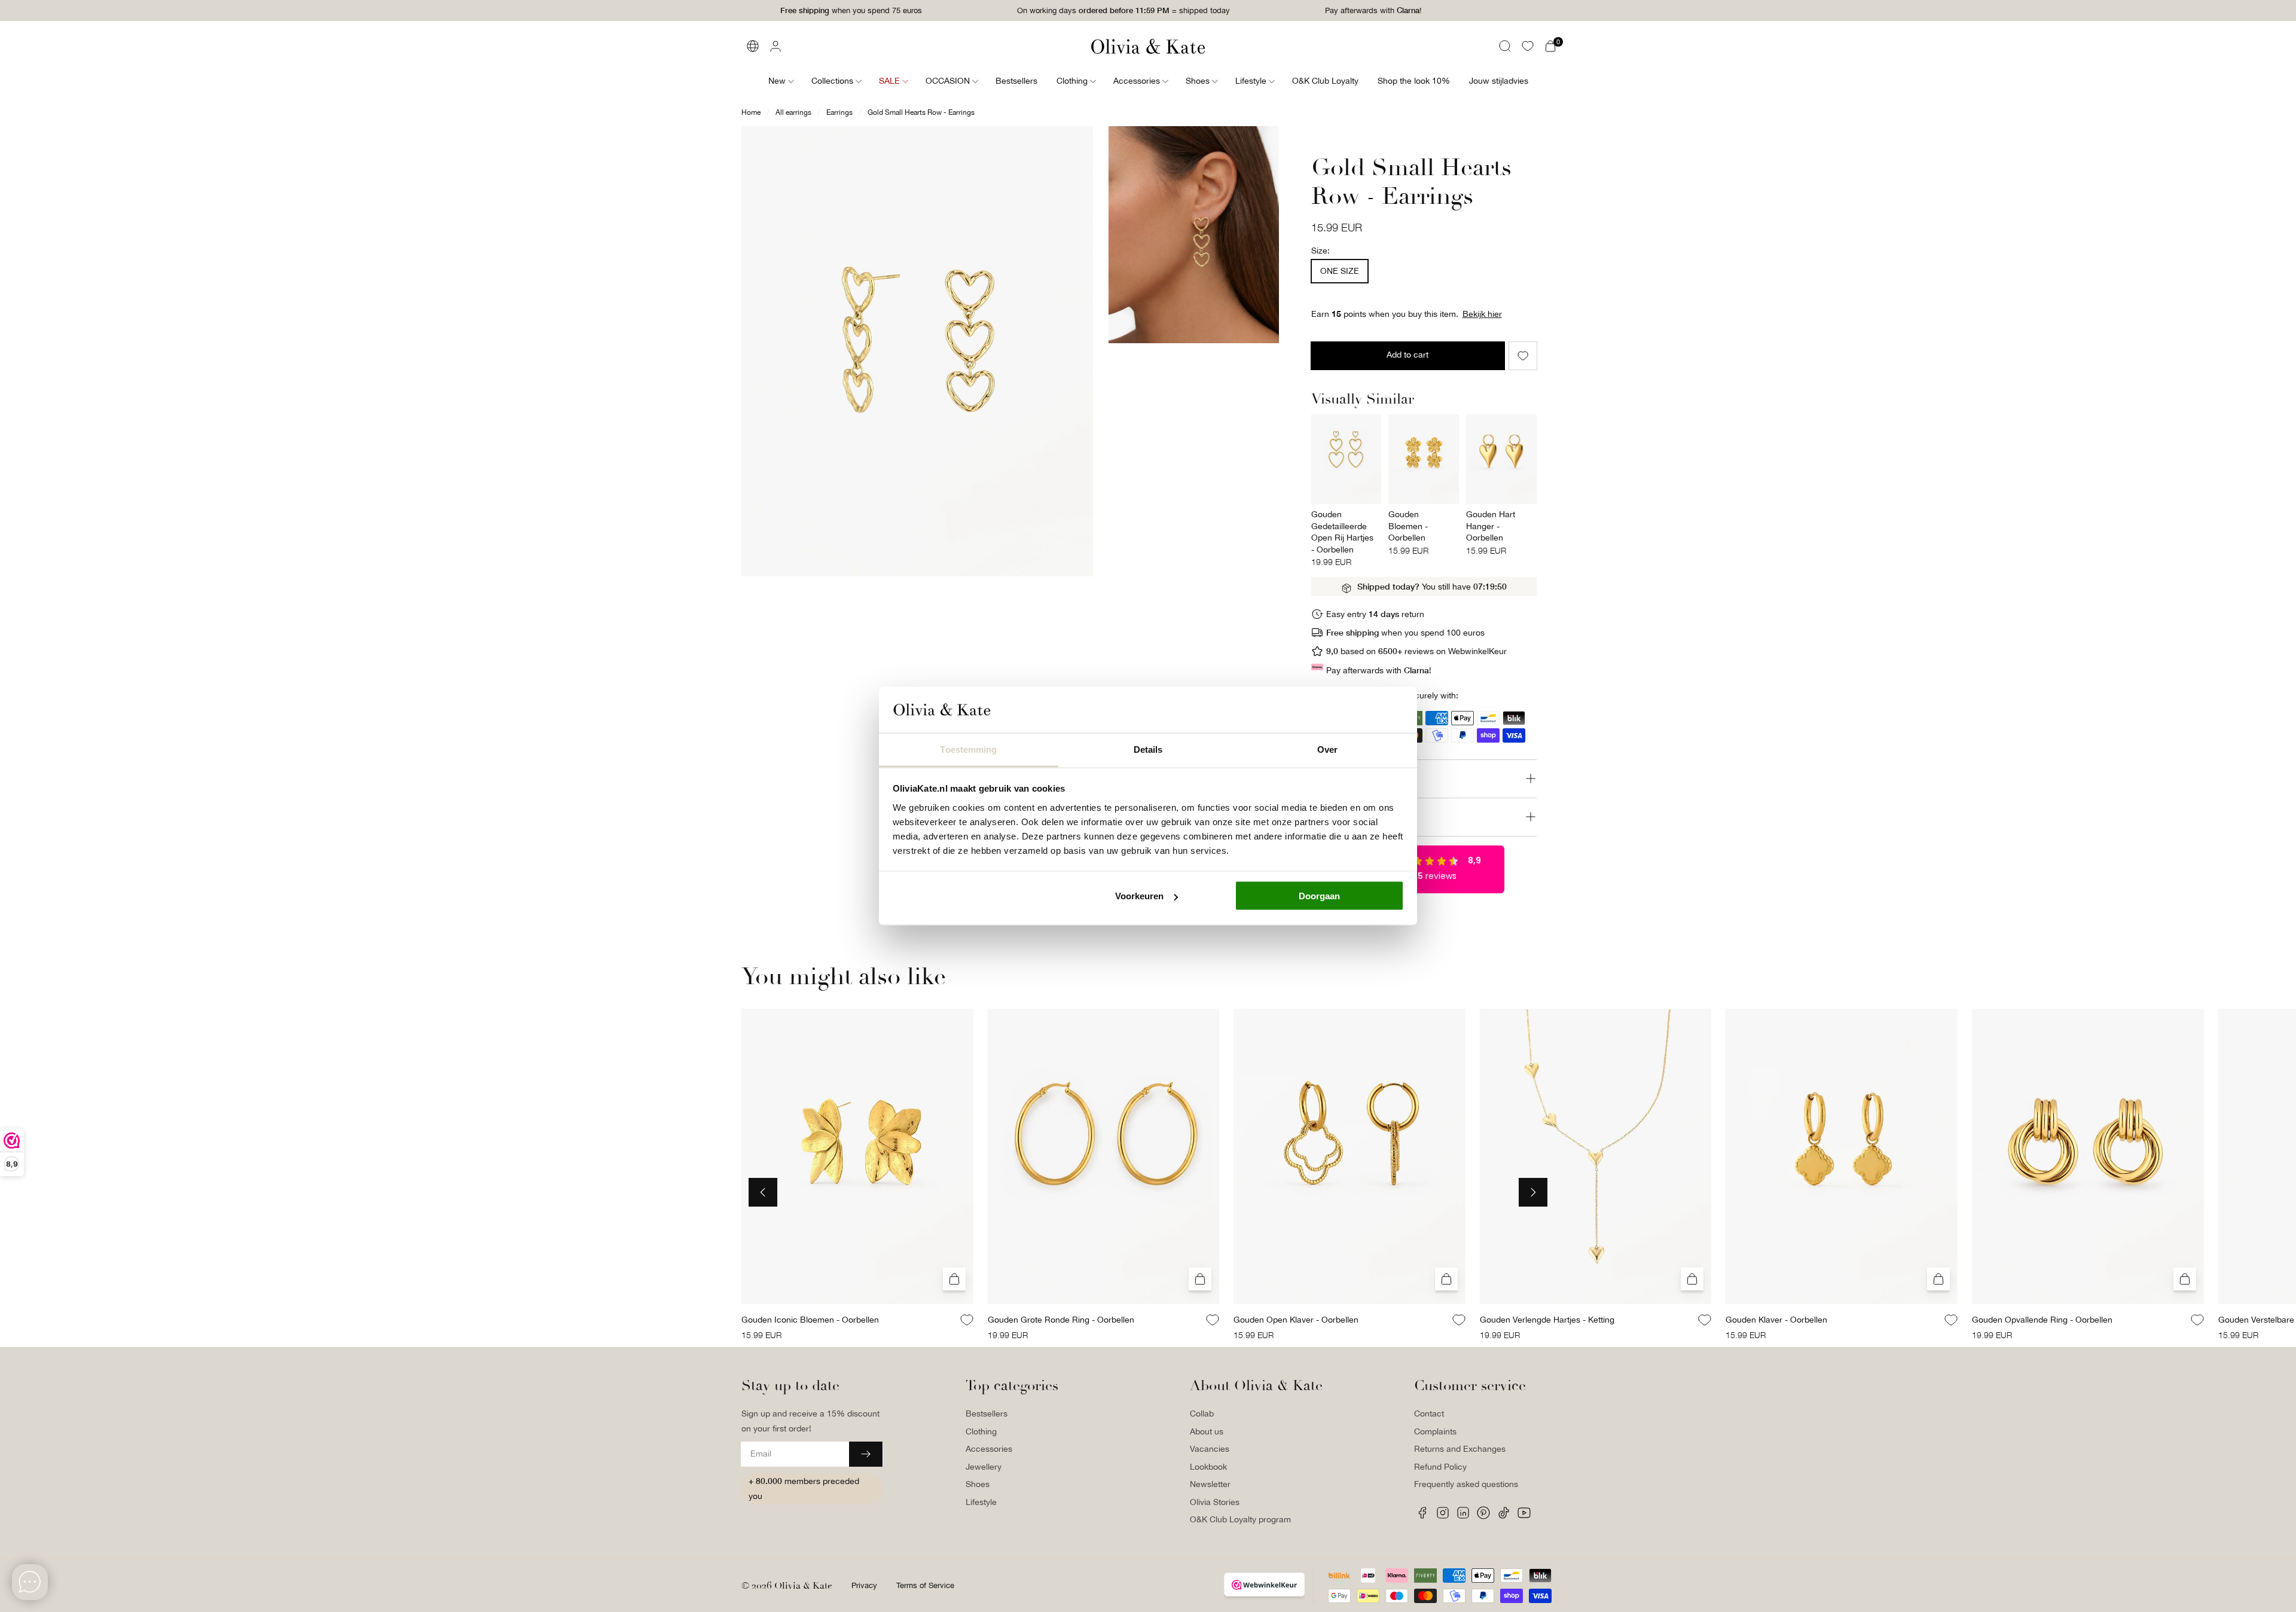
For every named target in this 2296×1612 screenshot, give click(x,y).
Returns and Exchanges (1460, 1449)
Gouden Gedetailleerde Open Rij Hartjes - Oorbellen (1342, 532)
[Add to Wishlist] (1523, 356)
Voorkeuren (1139, 896)
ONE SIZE (1340, 271)
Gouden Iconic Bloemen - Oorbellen (810, 1320)
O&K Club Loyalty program (1240, 1519)
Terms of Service (925, 1585)
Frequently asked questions (1466, 1484)
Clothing (981, 1431)
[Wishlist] (1528, 46)
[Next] (1533, 1192)
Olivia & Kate (803, 1586)
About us (1207, 1431)
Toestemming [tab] (968, 749)
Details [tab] (1148, 749)
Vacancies (1210, 1449)
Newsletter (1210, 1484)
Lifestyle (981, 1502)
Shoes (978, 1484)
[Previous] (763, 1192)
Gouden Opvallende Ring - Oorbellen (2042, 1320)
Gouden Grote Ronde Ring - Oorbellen (1061, 1320)
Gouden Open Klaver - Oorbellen (1296, 1320)
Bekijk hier (1482, 314)
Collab (1202, 1413)
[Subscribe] (866, 1454)
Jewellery (984, 1467)
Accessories (989, 1449)
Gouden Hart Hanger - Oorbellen (1491, 526)
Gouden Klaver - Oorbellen (1776, 1320)
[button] (1505, 46)
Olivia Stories (1215, 1502)
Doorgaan (1319, 896)
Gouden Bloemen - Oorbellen (1408, 526)
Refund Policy (1440, 1467)
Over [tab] (1327, 749)
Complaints (1435, 1431)
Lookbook (1208, 1467)
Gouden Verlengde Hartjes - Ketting (1547, 1320)
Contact (1429, 1413)
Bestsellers (987, 1413)
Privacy (864, 1585)
